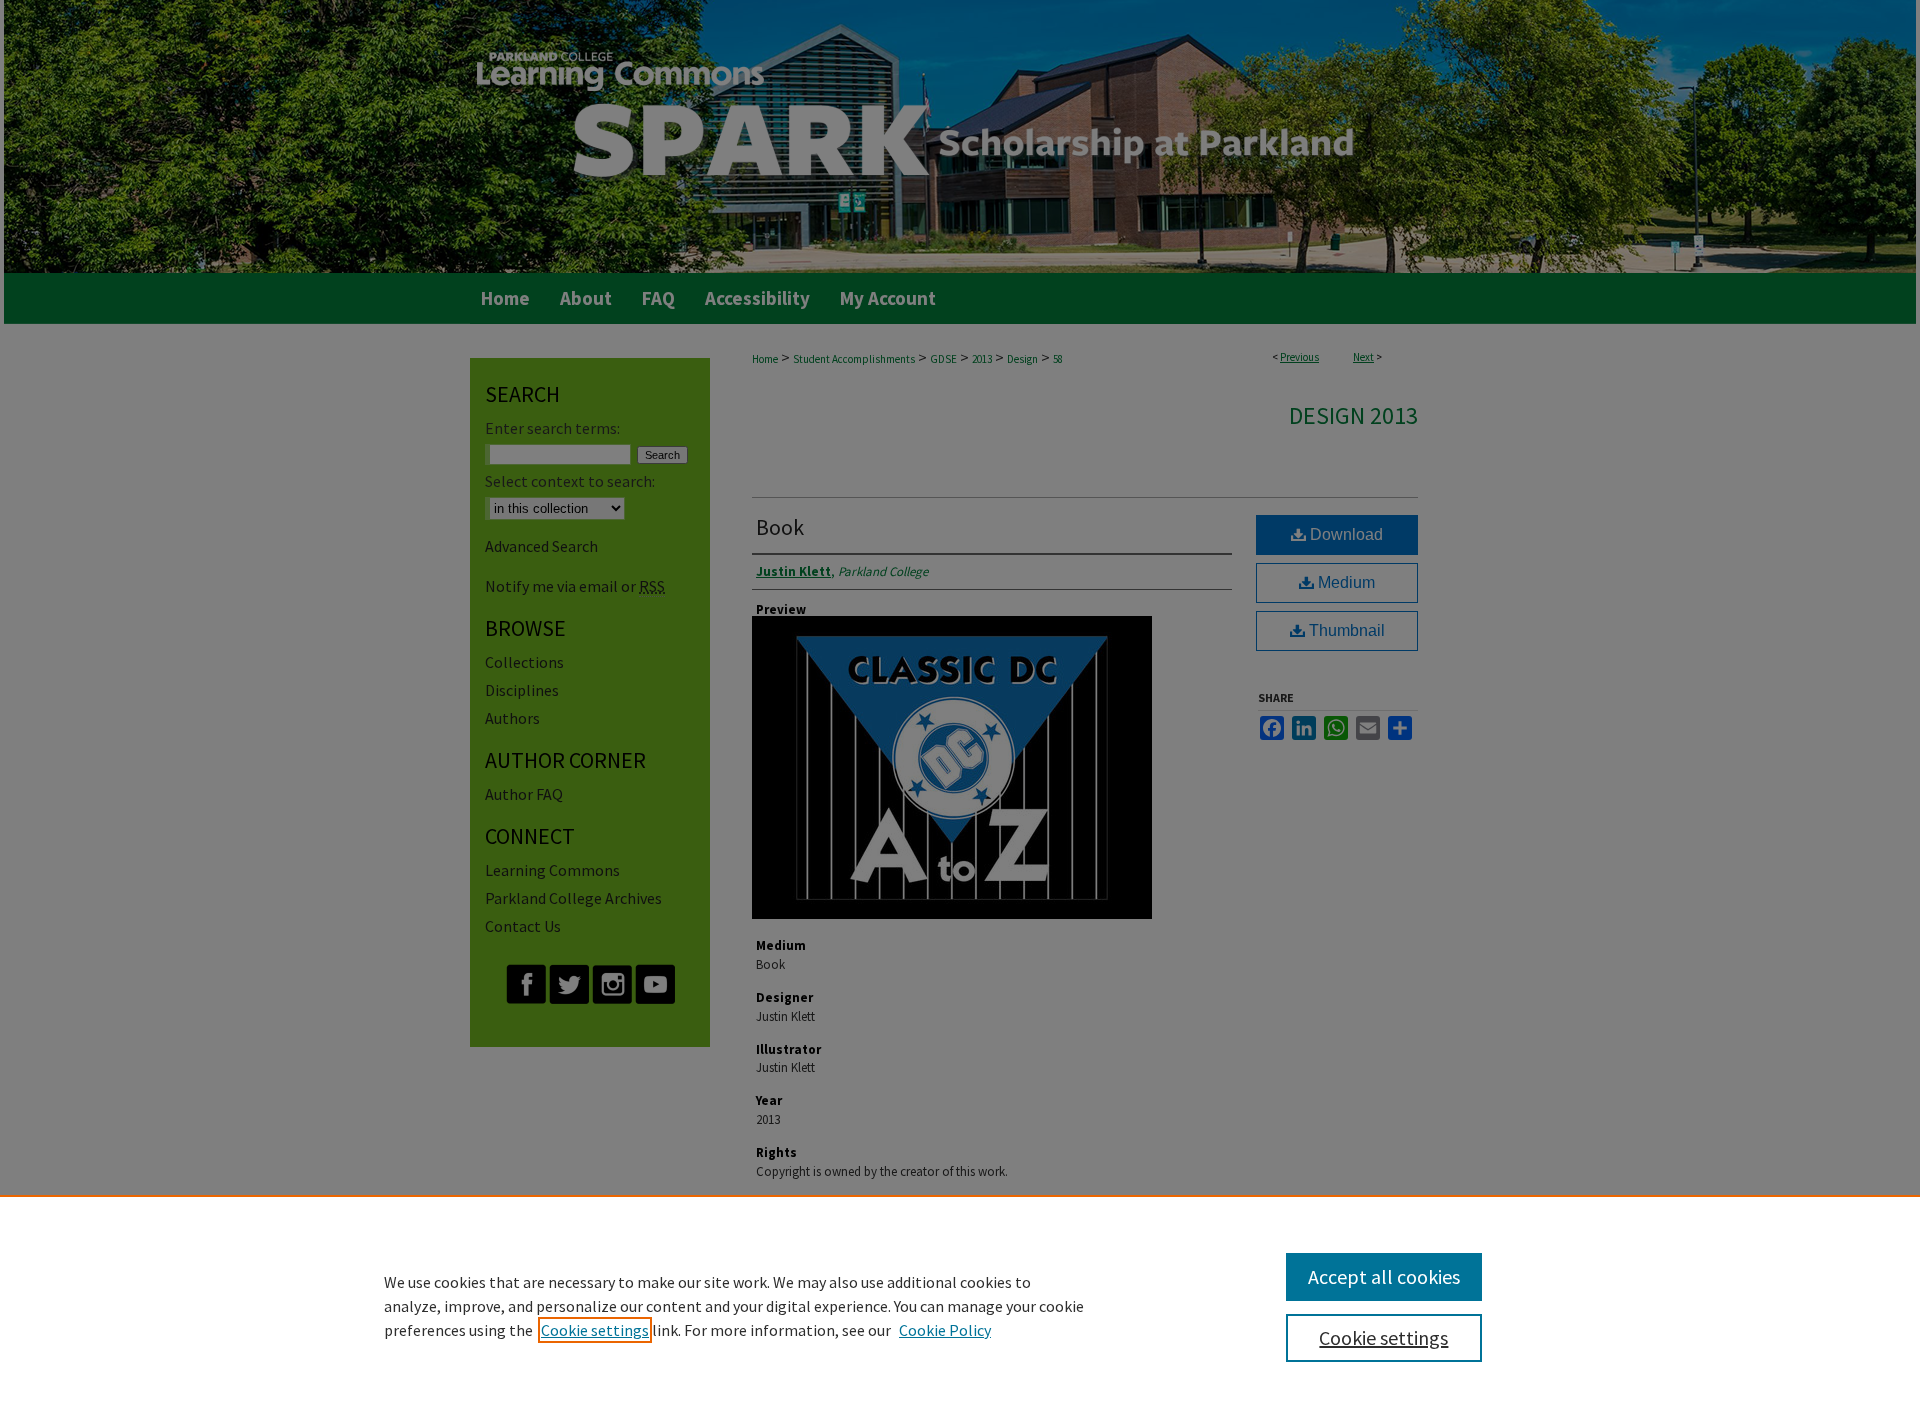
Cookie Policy (945, 1330)
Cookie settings (595, 1330)
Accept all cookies (1384, 1276)
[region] (960, 1305)
